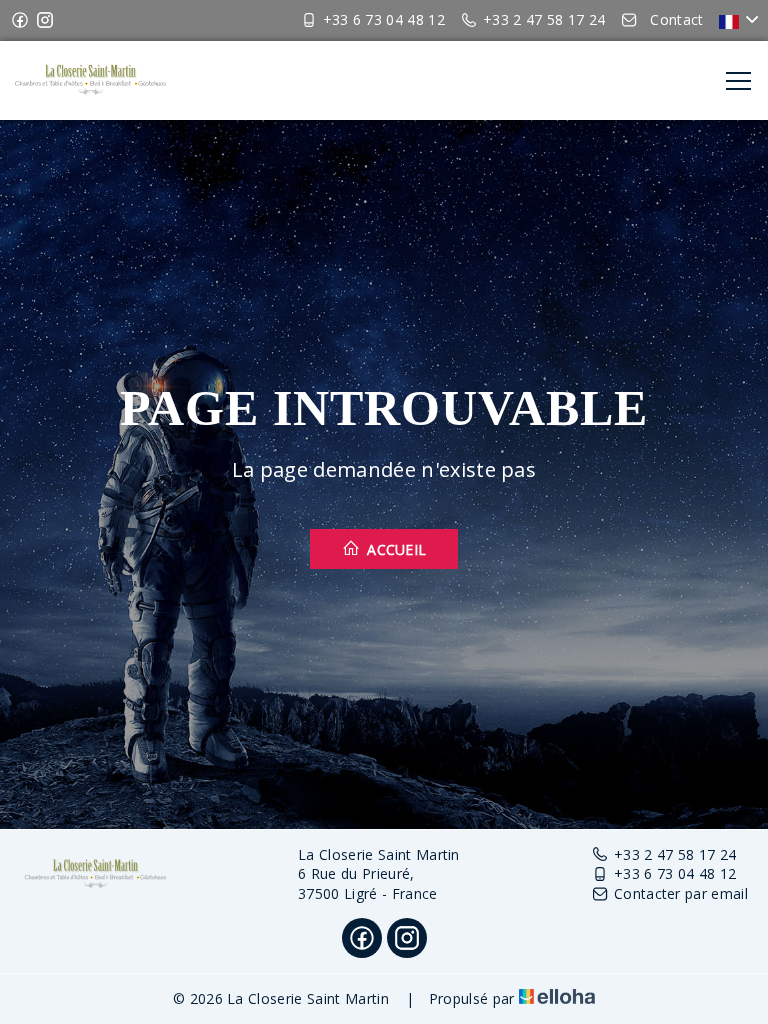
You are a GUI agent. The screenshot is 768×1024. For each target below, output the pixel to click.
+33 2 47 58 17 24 (675, 854)
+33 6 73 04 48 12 (675, 873)
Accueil (395, 549)
